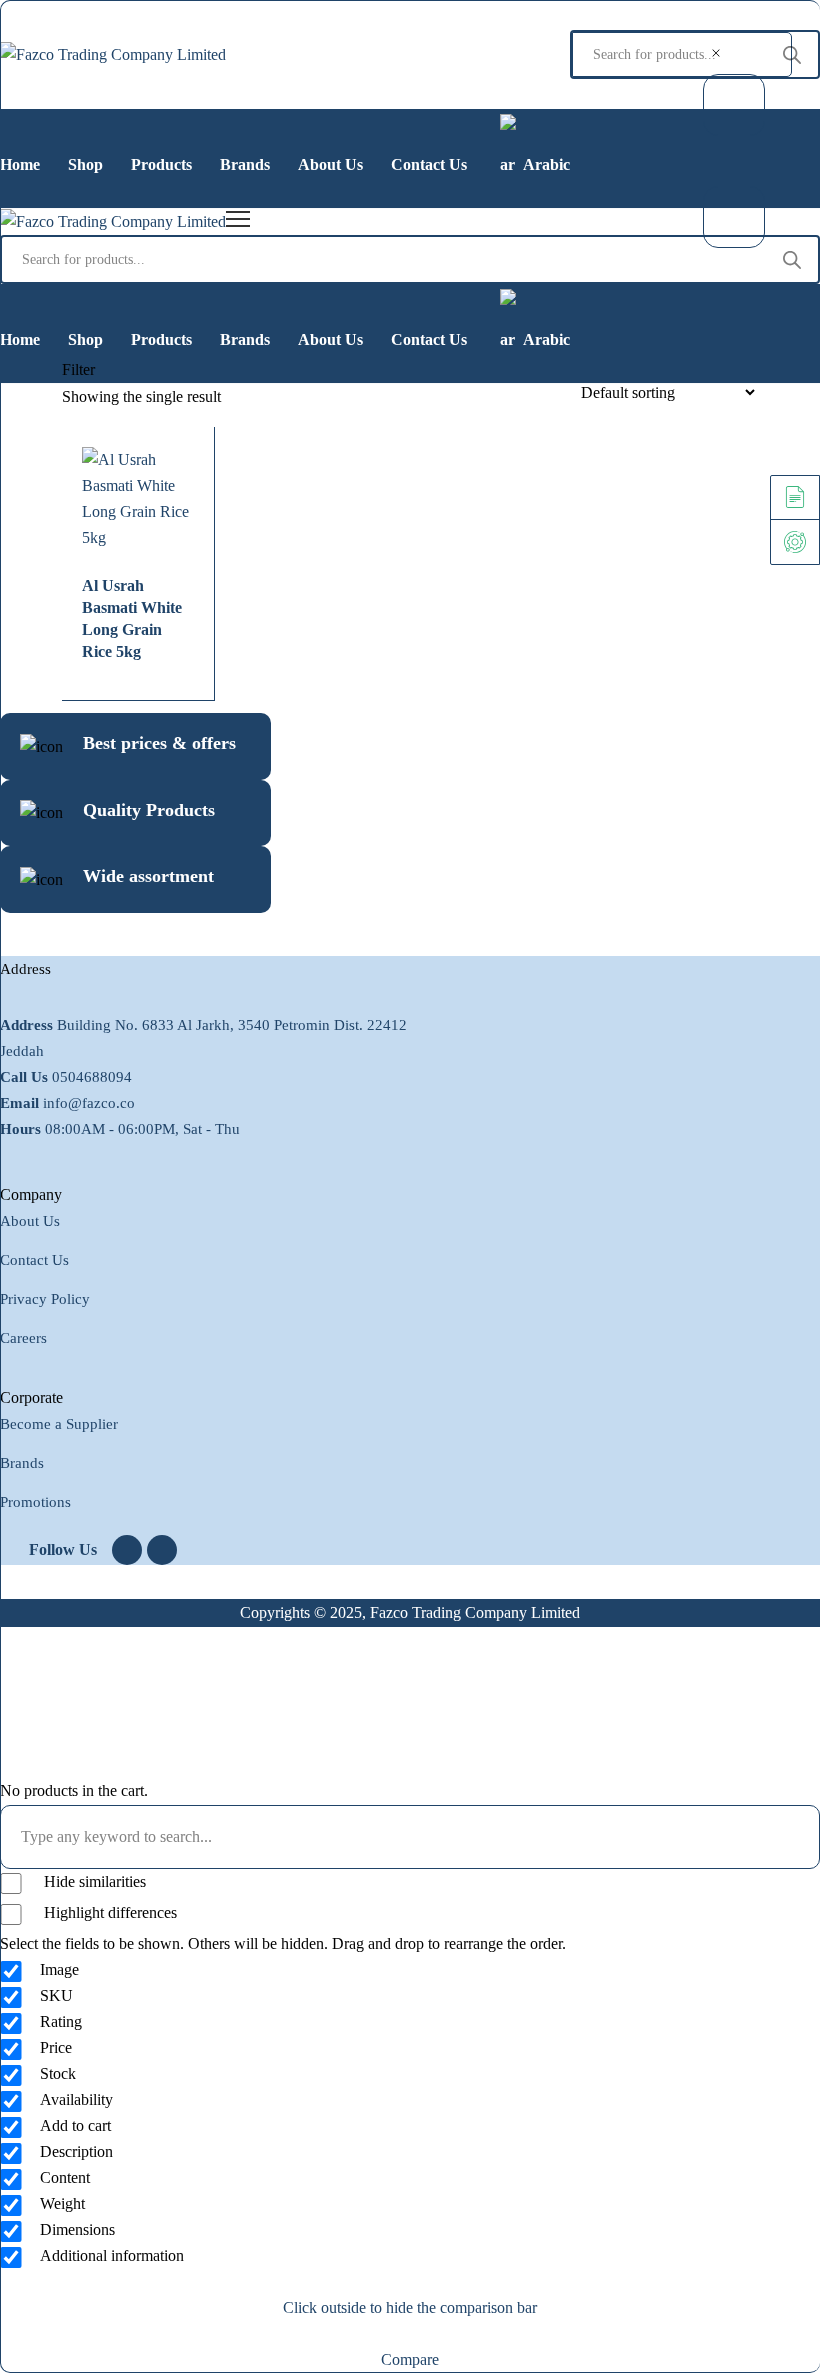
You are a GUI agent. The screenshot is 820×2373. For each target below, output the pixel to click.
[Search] (792, 54)
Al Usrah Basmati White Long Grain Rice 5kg (132, 618)
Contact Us (34, 1260)
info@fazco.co (89, 1103)
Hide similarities (93, 1881)
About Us (30, 1221)
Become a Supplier (59, 1424)
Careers (23, 1338)
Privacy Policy (45, 1299)
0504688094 (92, 1077)
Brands (22, 1463)
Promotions (35, 1502)
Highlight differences (108, 1912)
